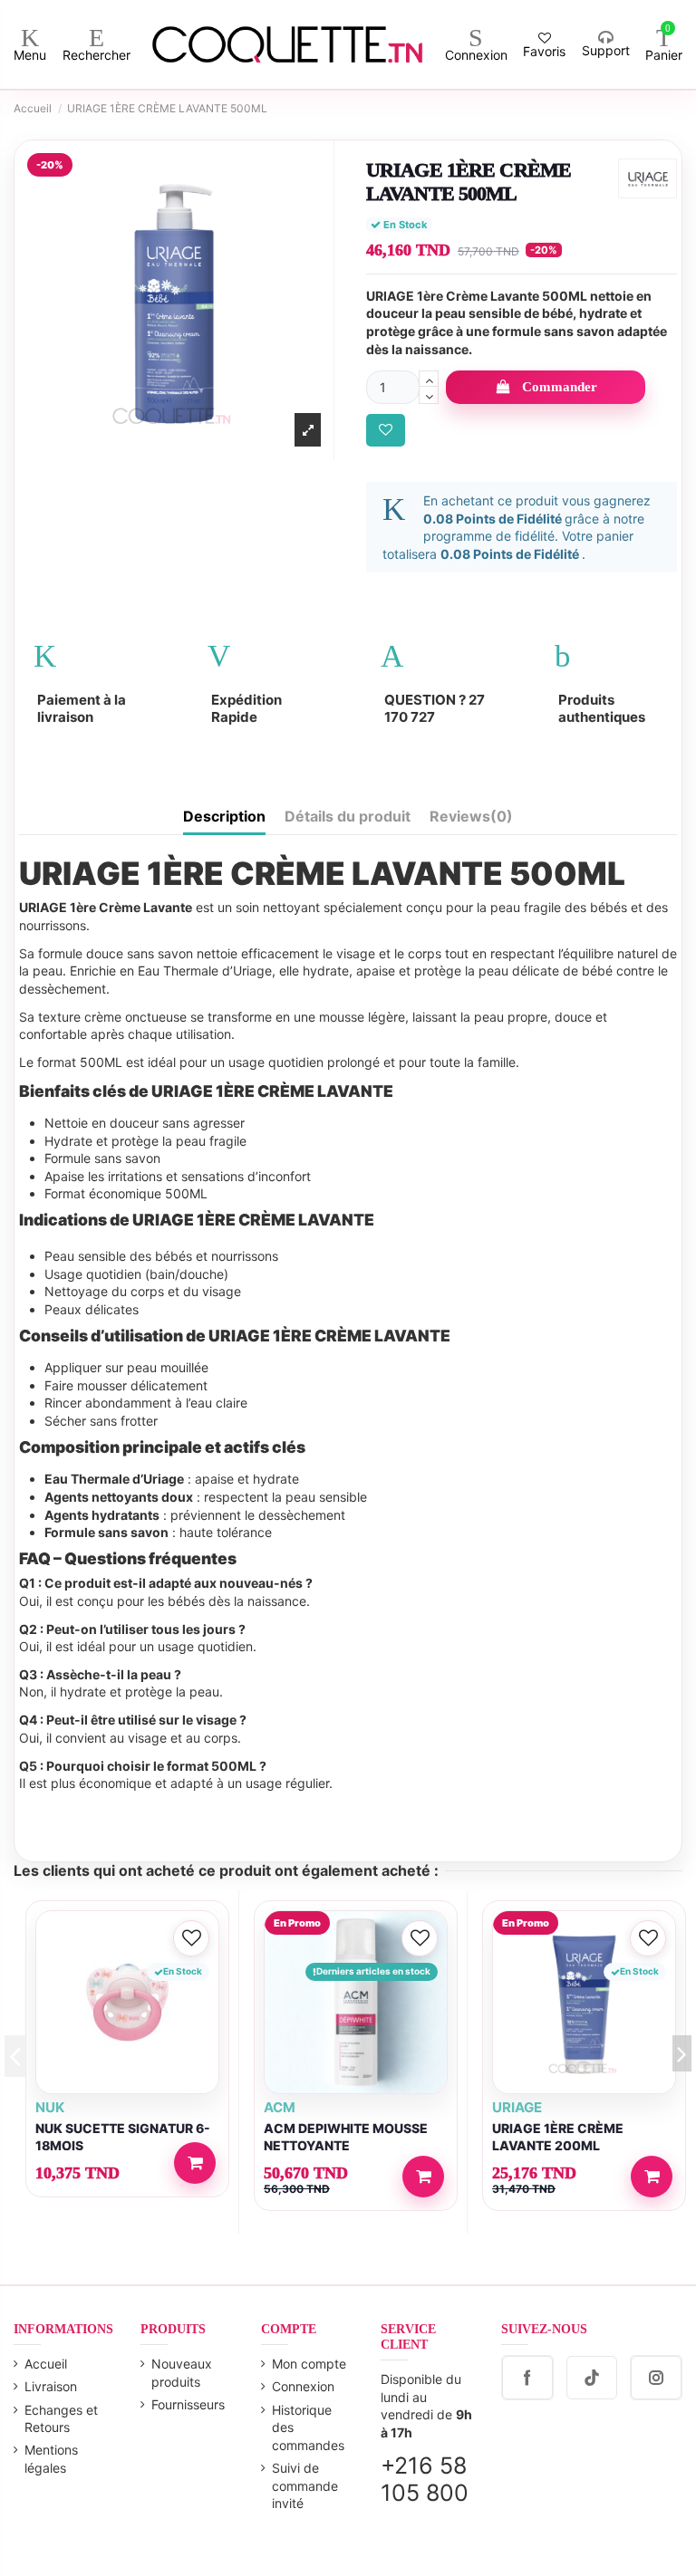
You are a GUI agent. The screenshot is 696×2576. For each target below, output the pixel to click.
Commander (560, 387)
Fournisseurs (188, 2404)
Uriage (517, 2107)
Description (224, 817)
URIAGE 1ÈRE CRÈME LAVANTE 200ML (558, 2137)
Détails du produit (348, 817)
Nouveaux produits (182, 2373)
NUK (50, 2107)
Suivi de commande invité (305, 2485)
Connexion (303, 2386)
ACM (280, 2107)
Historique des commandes (308, 2427)
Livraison (51, 2386)
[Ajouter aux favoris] (386, 431)
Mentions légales (51, 2459)
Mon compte (309, 2364)
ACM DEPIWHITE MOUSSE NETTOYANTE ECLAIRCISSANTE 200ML (346, 2145)
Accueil (46, 2364)
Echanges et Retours (61, 2419)
